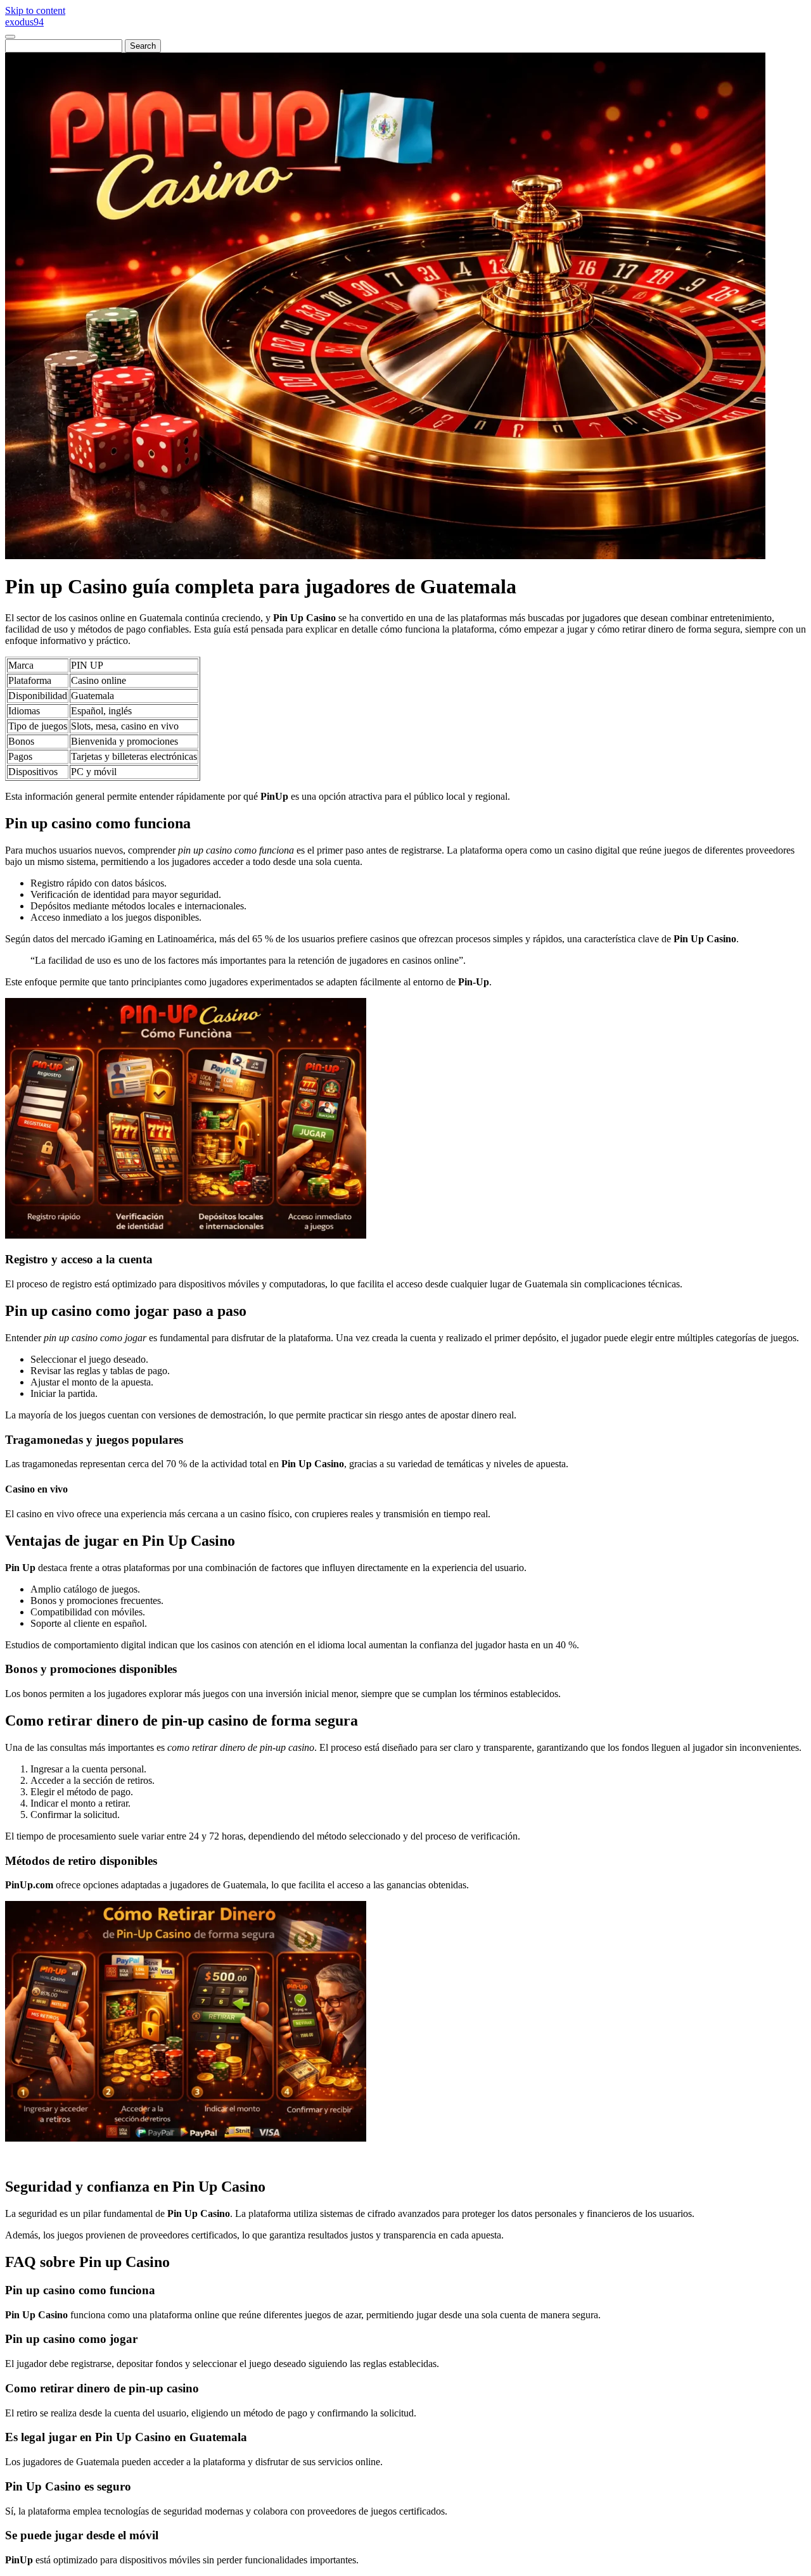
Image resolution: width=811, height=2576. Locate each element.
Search (143, 46)
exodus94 (24, 22)
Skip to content (35, 10)
